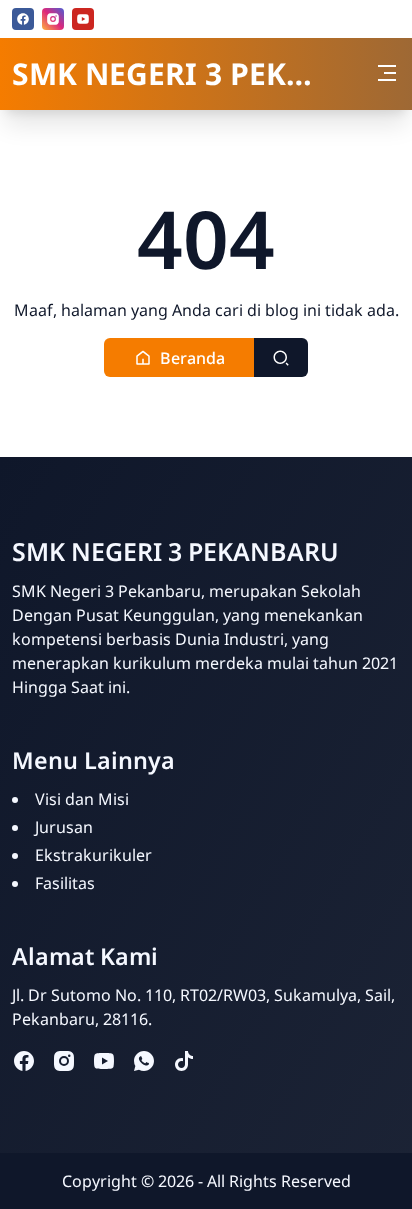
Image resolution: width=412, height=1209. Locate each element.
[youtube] (83, 19)
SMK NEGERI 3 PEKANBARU (163, 73)
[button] (179, 357)
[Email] (113, 19)
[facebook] (23, 19)
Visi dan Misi (82, 799)
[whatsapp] (144, 1060)
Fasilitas (65, 883)
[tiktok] (184, 1060)
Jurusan (64, 827)
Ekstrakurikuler (93, 855)
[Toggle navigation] (387, 73)
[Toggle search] (281, 357)
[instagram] (53, 19)
